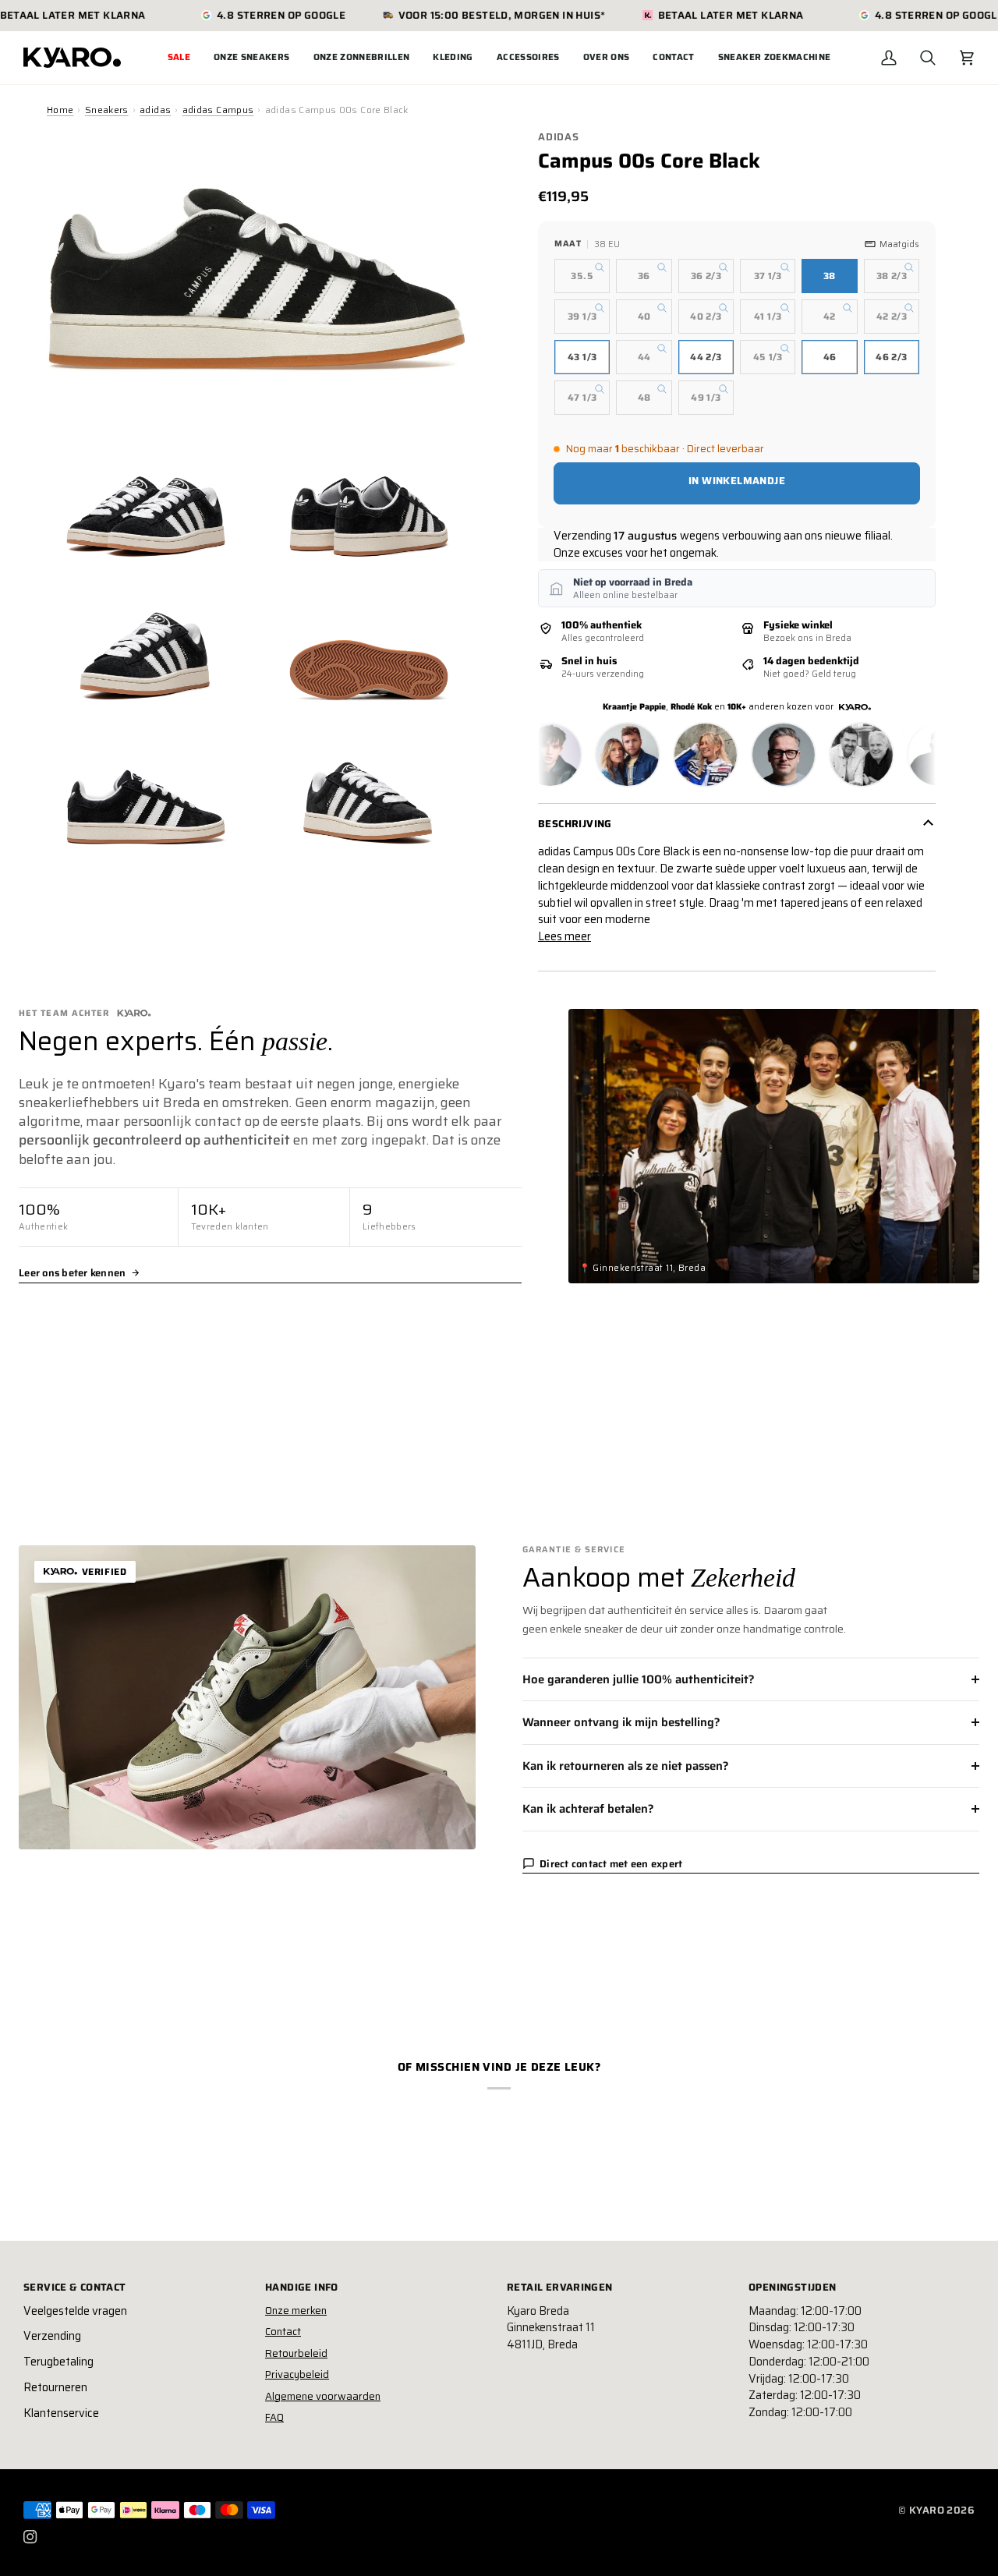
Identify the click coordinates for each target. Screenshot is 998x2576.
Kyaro (927, 2510)
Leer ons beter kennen (72, 1273)
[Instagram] (30, 2537)
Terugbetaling (58, 2362)
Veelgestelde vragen (75, 2311)
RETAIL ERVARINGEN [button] (560, 2288)
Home (60, 110)
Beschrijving (575, 824)
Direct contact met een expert (611, 1864)
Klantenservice (61, 2413)
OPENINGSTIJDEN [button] (792, 2288)
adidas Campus (218, 110)
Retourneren (55, 2387)
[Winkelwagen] (967, 58)
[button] (252, 58)
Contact (283, 2332)
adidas (155, 110)
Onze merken (296, 2311)
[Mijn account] (889, 58)
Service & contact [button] (75, 2288)
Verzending (52, 2336)
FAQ (274, 2417)
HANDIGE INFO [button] (302, 2288)
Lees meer (564, 937)
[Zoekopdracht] (928, 58)
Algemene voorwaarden (323, 2396)
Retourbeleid (296, 2353)
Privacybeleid (297, 2374)
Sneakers (107, 110)
